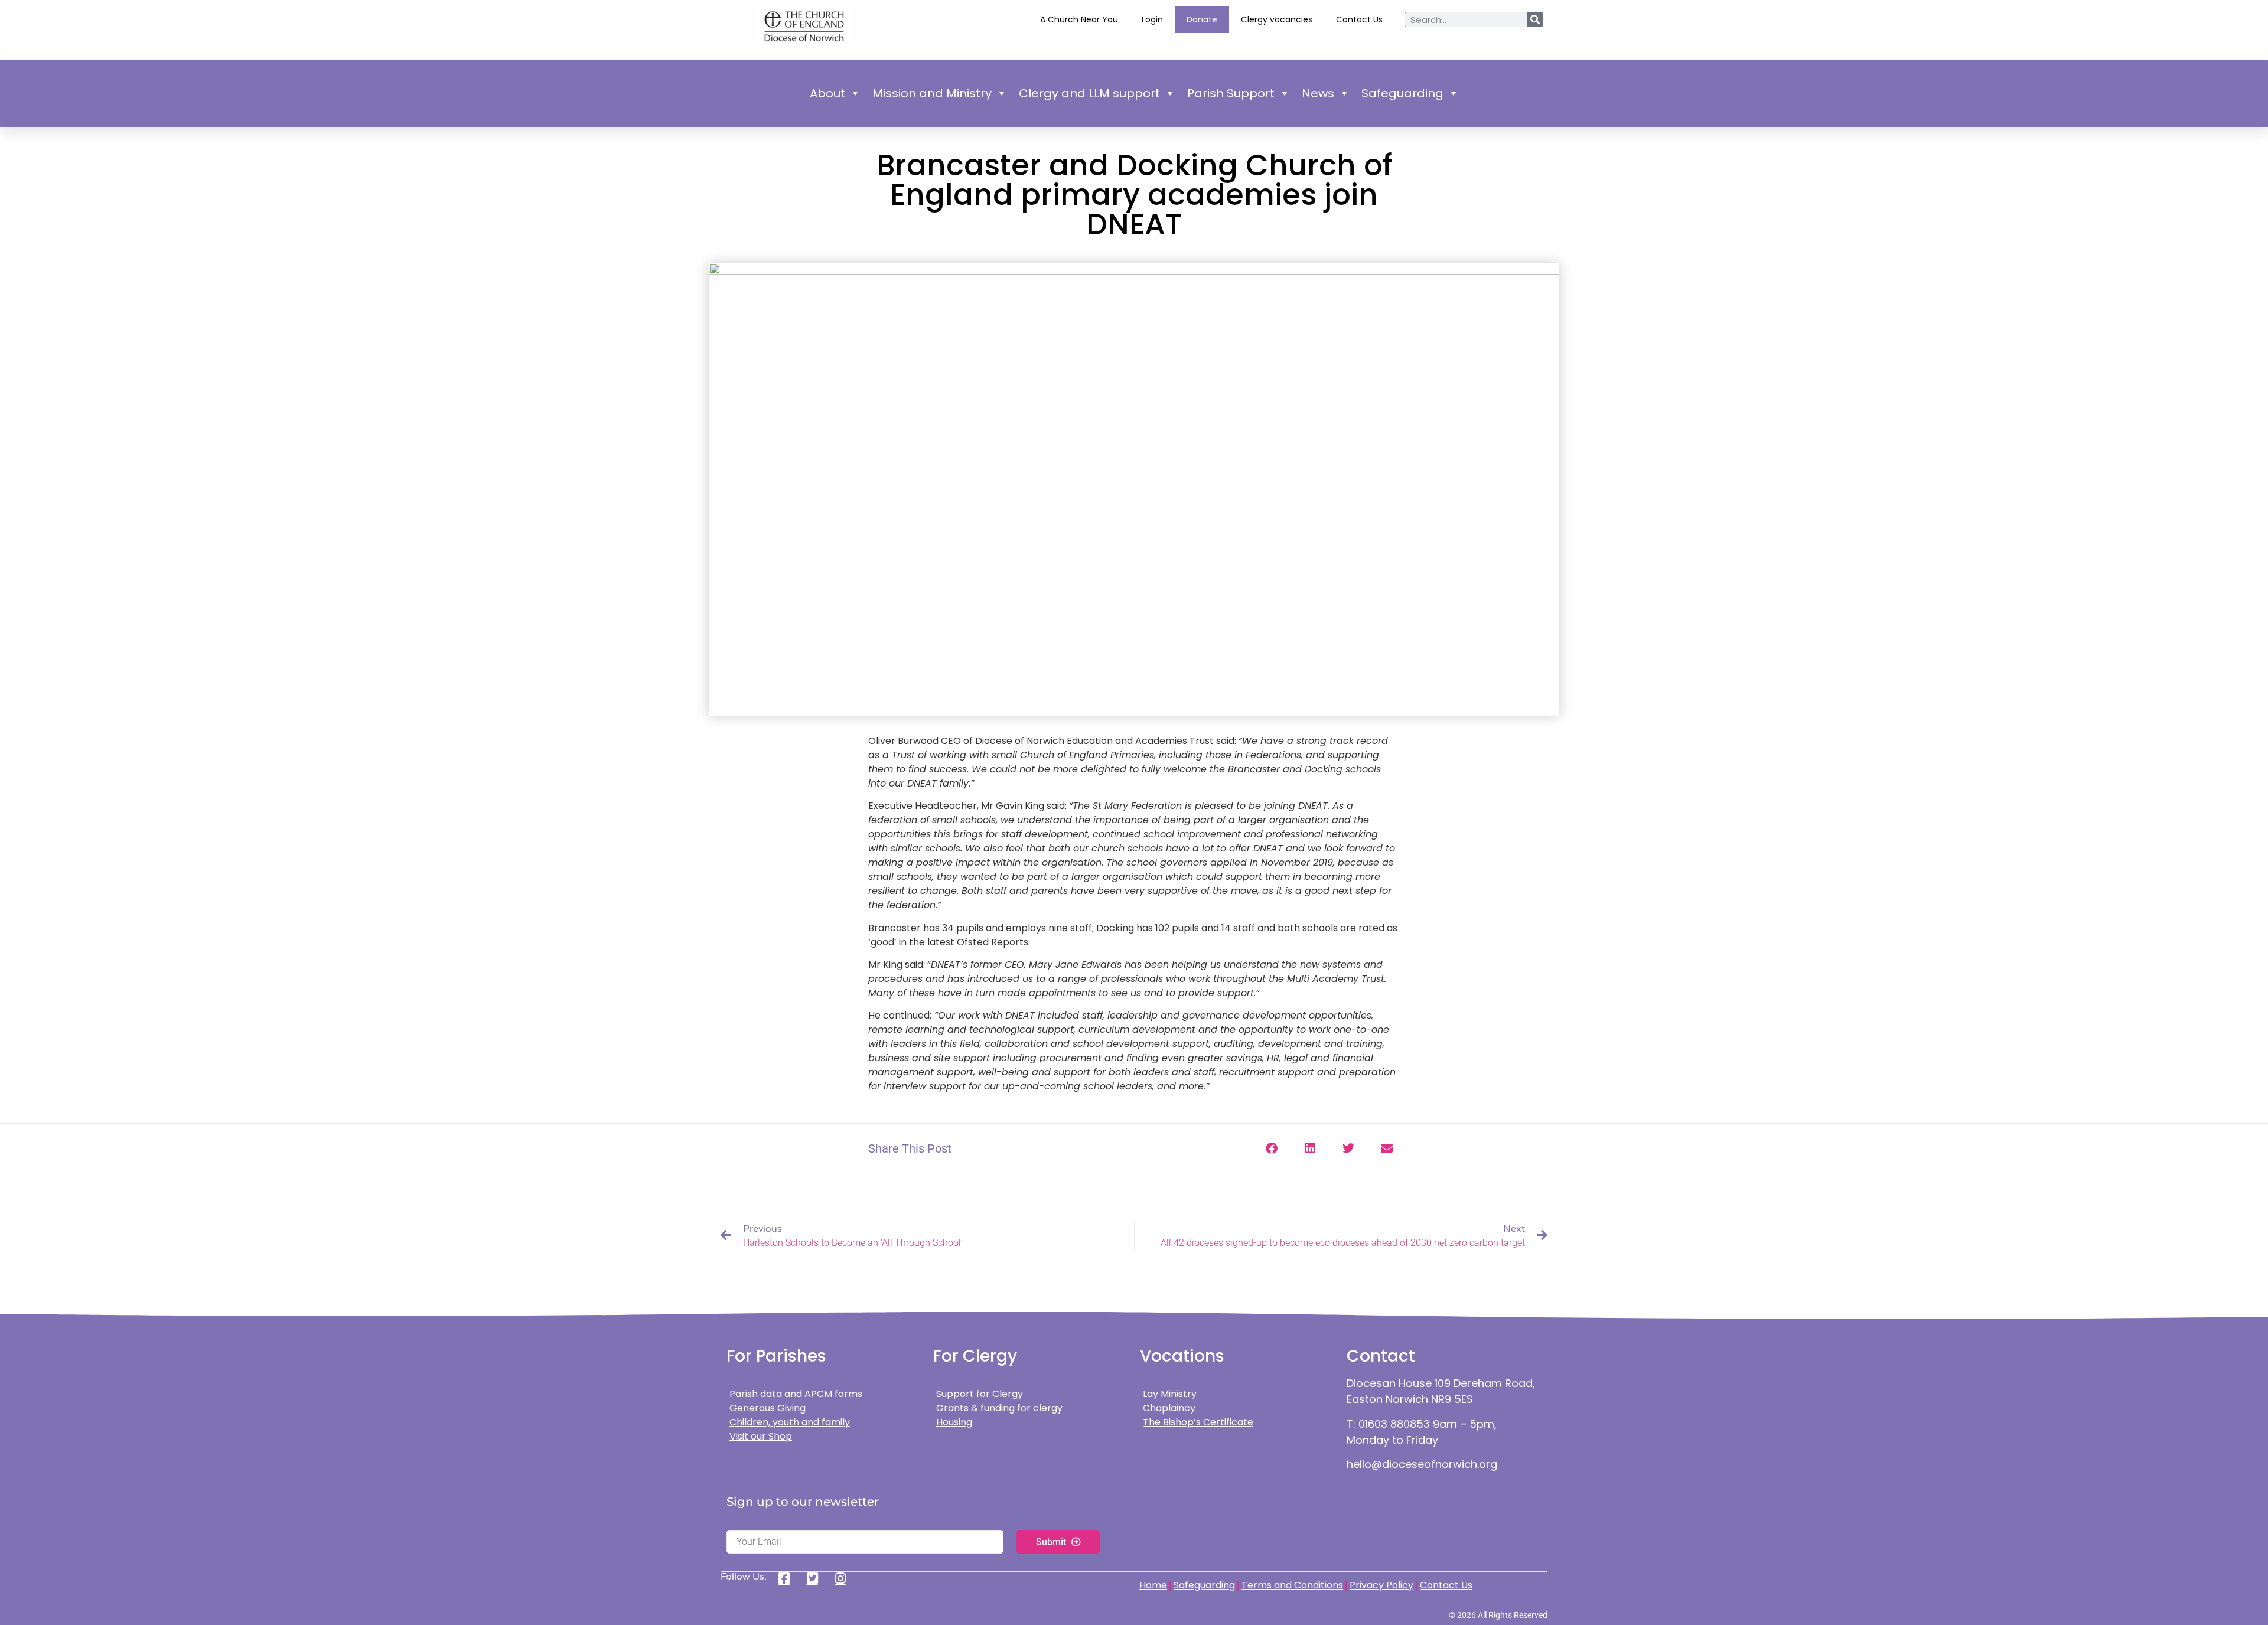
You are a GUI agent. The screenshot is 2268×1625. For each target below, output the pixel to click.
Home (1153, 1585)
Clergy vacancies (1277, 19)
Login (1152, 19)
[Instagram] (844, 1578)
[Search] (1535, 19)
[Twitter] (817, 1578)
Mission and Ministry (932, 93)
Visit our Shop (761, 1436)
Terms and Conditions (1292, 1585)
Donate (1202, 19)
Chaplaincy (1170, 1408)
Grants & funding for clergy (999, 1408)
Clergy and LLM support (1089, 93)
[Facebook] (788, 1578)
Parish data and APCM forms (796, 1394)
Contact (1381, 1356)
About (827, 93)
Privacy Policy (1381, 1585)
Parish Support (1231, 93)
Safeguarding (1402, 93)
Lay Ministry (1170, 1394)
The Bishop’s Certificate (1198, 1422)
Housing (954, 1422)
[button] (1271, 1149)
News (1318, 93)
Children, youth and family (790, 1422)
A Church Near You (1079, 19)
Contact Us (1359, 19)
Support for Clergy (980, 1394)
